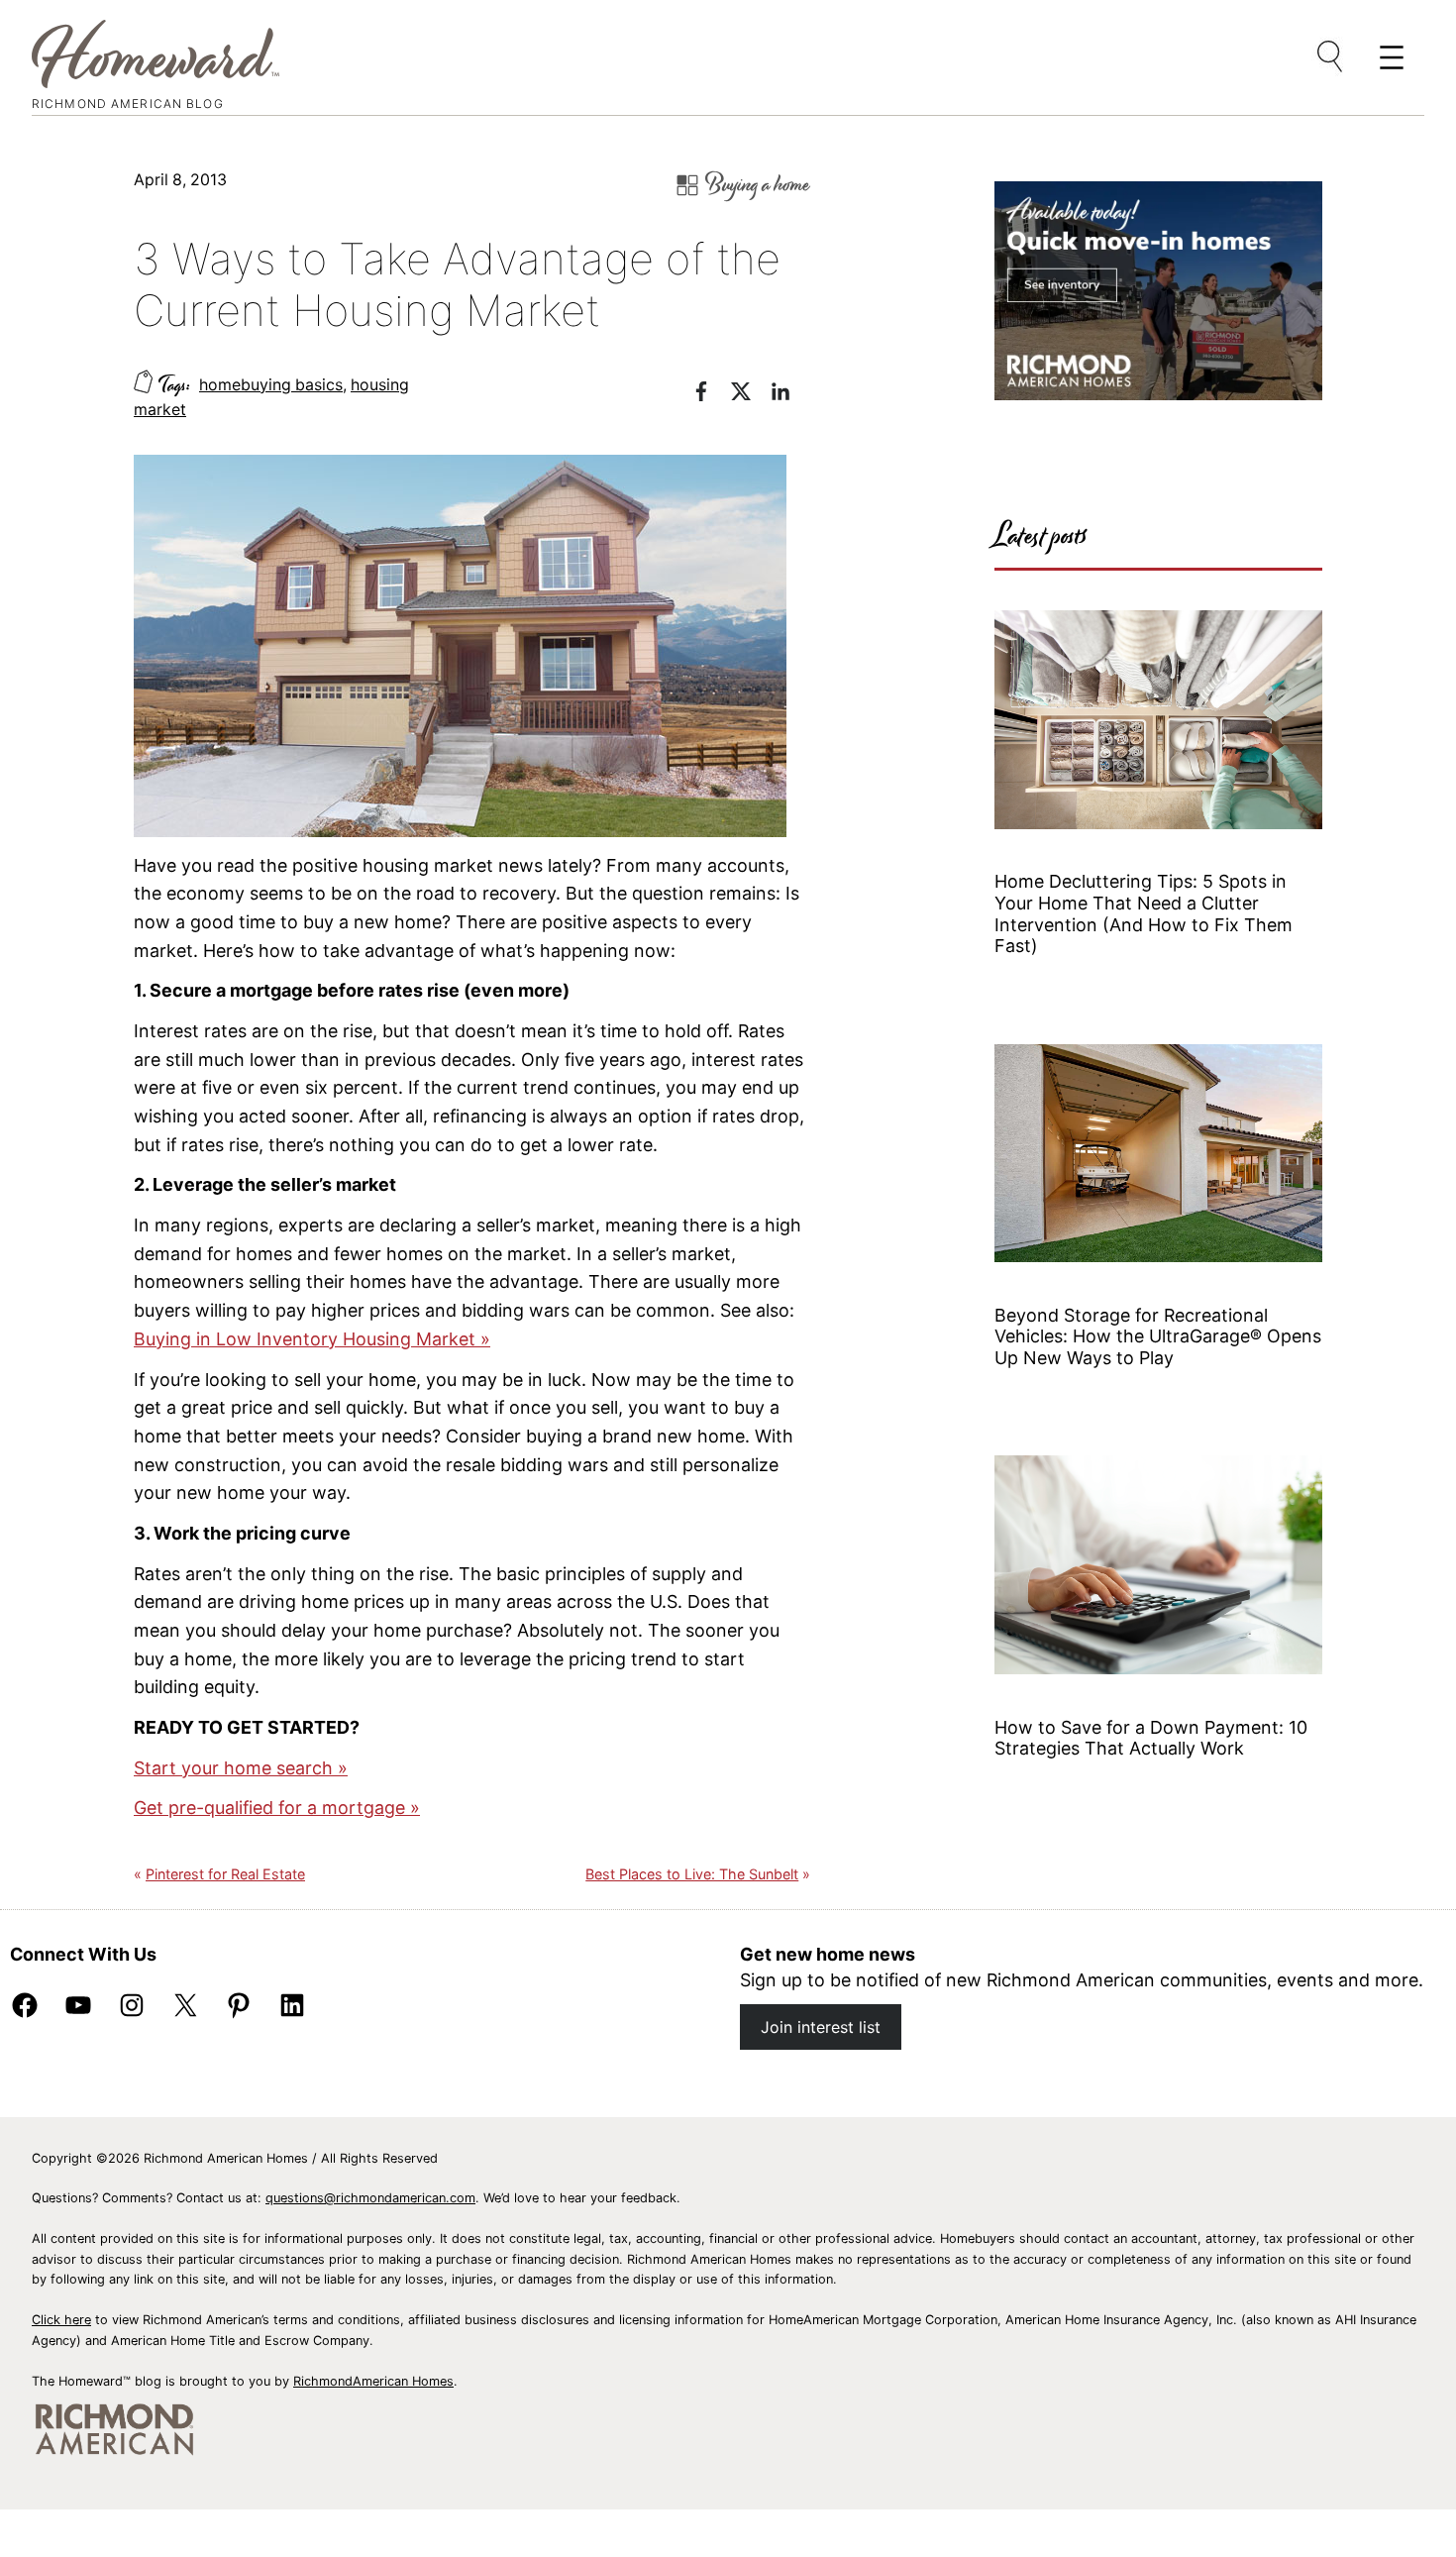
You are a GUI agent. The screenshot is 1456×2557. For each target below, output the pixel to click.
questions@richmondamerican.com (370, 2198)
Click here (61, 2320)
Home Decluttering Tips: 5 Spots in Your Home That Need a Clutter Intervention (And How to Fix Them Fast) (1144, 913)
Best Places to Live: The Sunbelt (692, 1874)
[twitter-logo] (751, 395)
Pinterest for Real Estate (225, 1874)
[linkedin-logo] (790, 395)
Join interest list (821, 2027)
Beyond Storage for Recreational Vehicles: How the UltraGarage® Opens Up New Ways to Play (1158, 1336)
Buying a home (758, 185)
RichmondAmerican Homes (373, 2381)
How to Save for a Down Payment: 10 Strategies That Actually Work (1151, 1738)
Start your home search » (241, 1768)
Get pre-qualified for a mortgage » (277, 1808)
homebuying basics (271, 385)
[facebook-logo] (711, 395)
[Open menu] (1331, 57)
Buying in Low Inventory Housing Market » (312, 1339)
